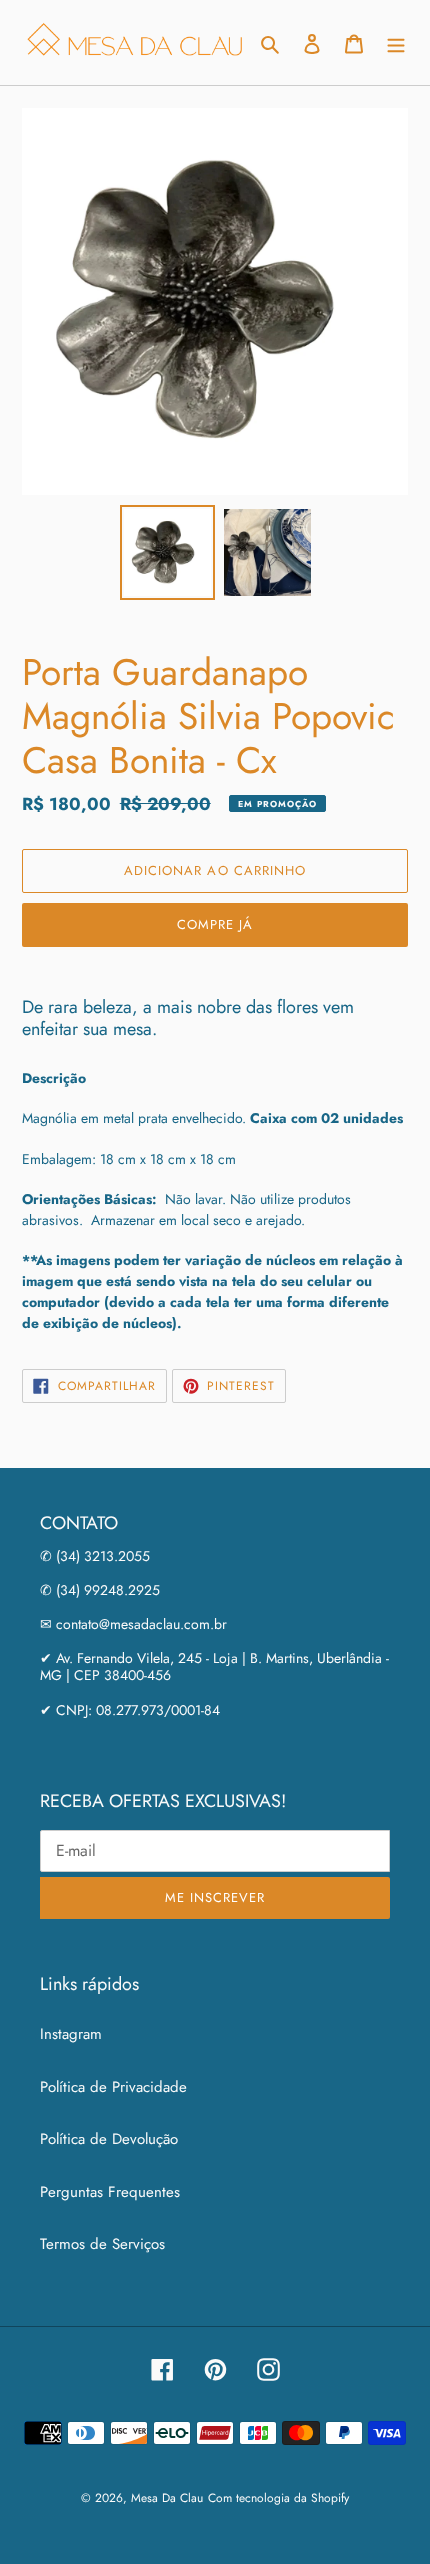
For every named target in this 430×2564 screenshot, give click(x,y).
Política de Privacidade (113, 2087)
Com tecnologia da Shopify (278, 2498)
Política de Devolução (109, 2139)
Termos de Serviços (102, 2244)
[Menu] (396, 42)
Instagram (71, 2034)
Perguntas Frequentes (110, 2192)
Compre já (215, 924)
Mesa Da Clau (167, 2498)
